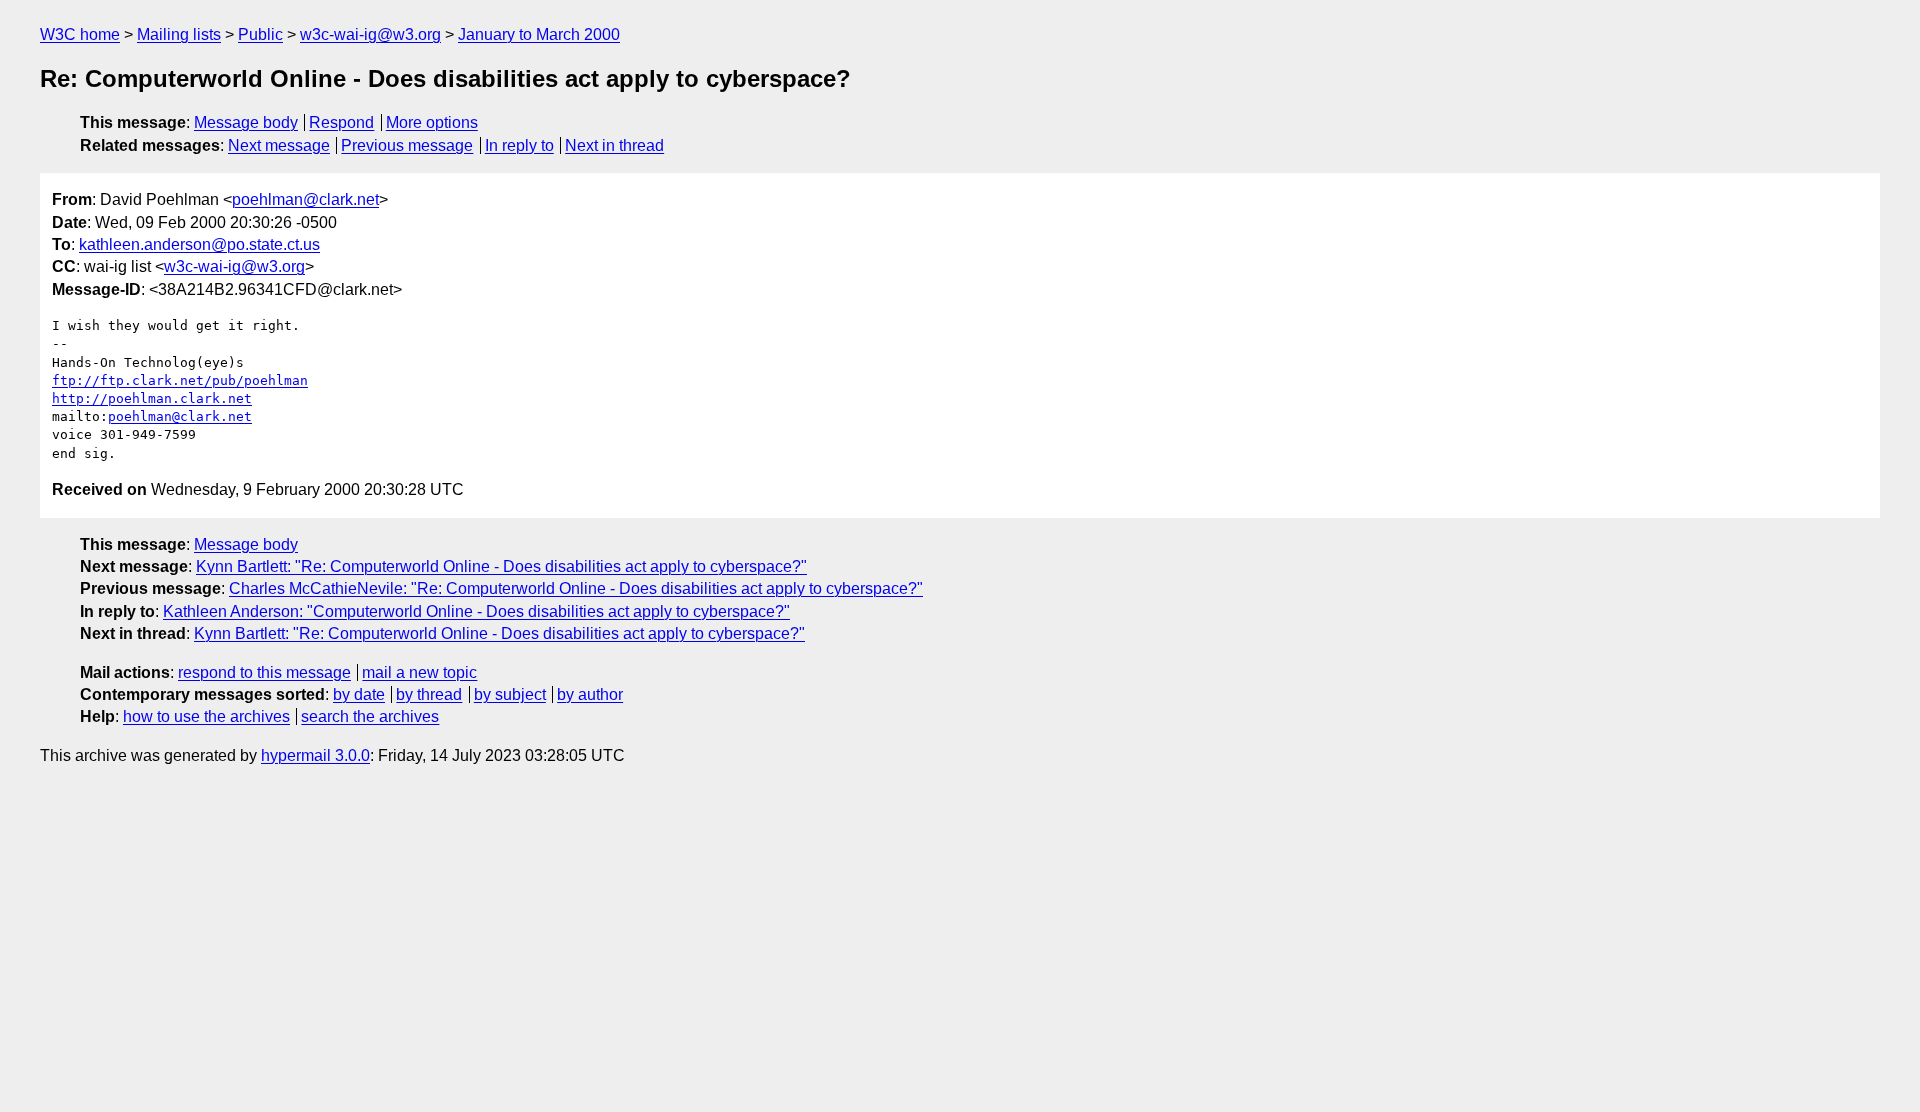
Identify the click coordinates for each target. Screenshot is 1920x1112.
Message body (246, 122)
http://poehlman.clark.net (152, 398)
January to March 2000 (539, 34)
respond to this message (264, 672)
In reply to (519, 145)
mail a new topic (419, 672)
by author (590, 694)
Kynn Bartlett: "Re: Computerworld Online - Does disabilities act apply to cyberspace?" (501, 566)
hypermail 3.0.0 (315, 755)
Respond (341, 122)
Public (260, 34)
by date (359, 694)
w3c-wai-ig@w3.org (370, 34)
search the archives (370, 716)
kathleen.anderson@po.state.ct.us (199, 244)
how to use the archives (206, 716)
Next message (279, 145)
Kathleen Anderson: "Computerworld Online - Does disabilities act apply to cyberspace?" (476, 611)
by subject (510, 694)
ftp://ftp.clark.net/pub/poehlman (180, 380)
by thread (429, 694)
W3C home (80, 34)
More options (432, 122)
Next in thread (614, 145)
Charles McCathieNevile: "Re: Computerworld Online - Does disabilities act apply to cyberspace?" (576, 588)
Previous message (407, 145)
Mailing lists (179, 34)
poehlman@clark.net (305, 199)
